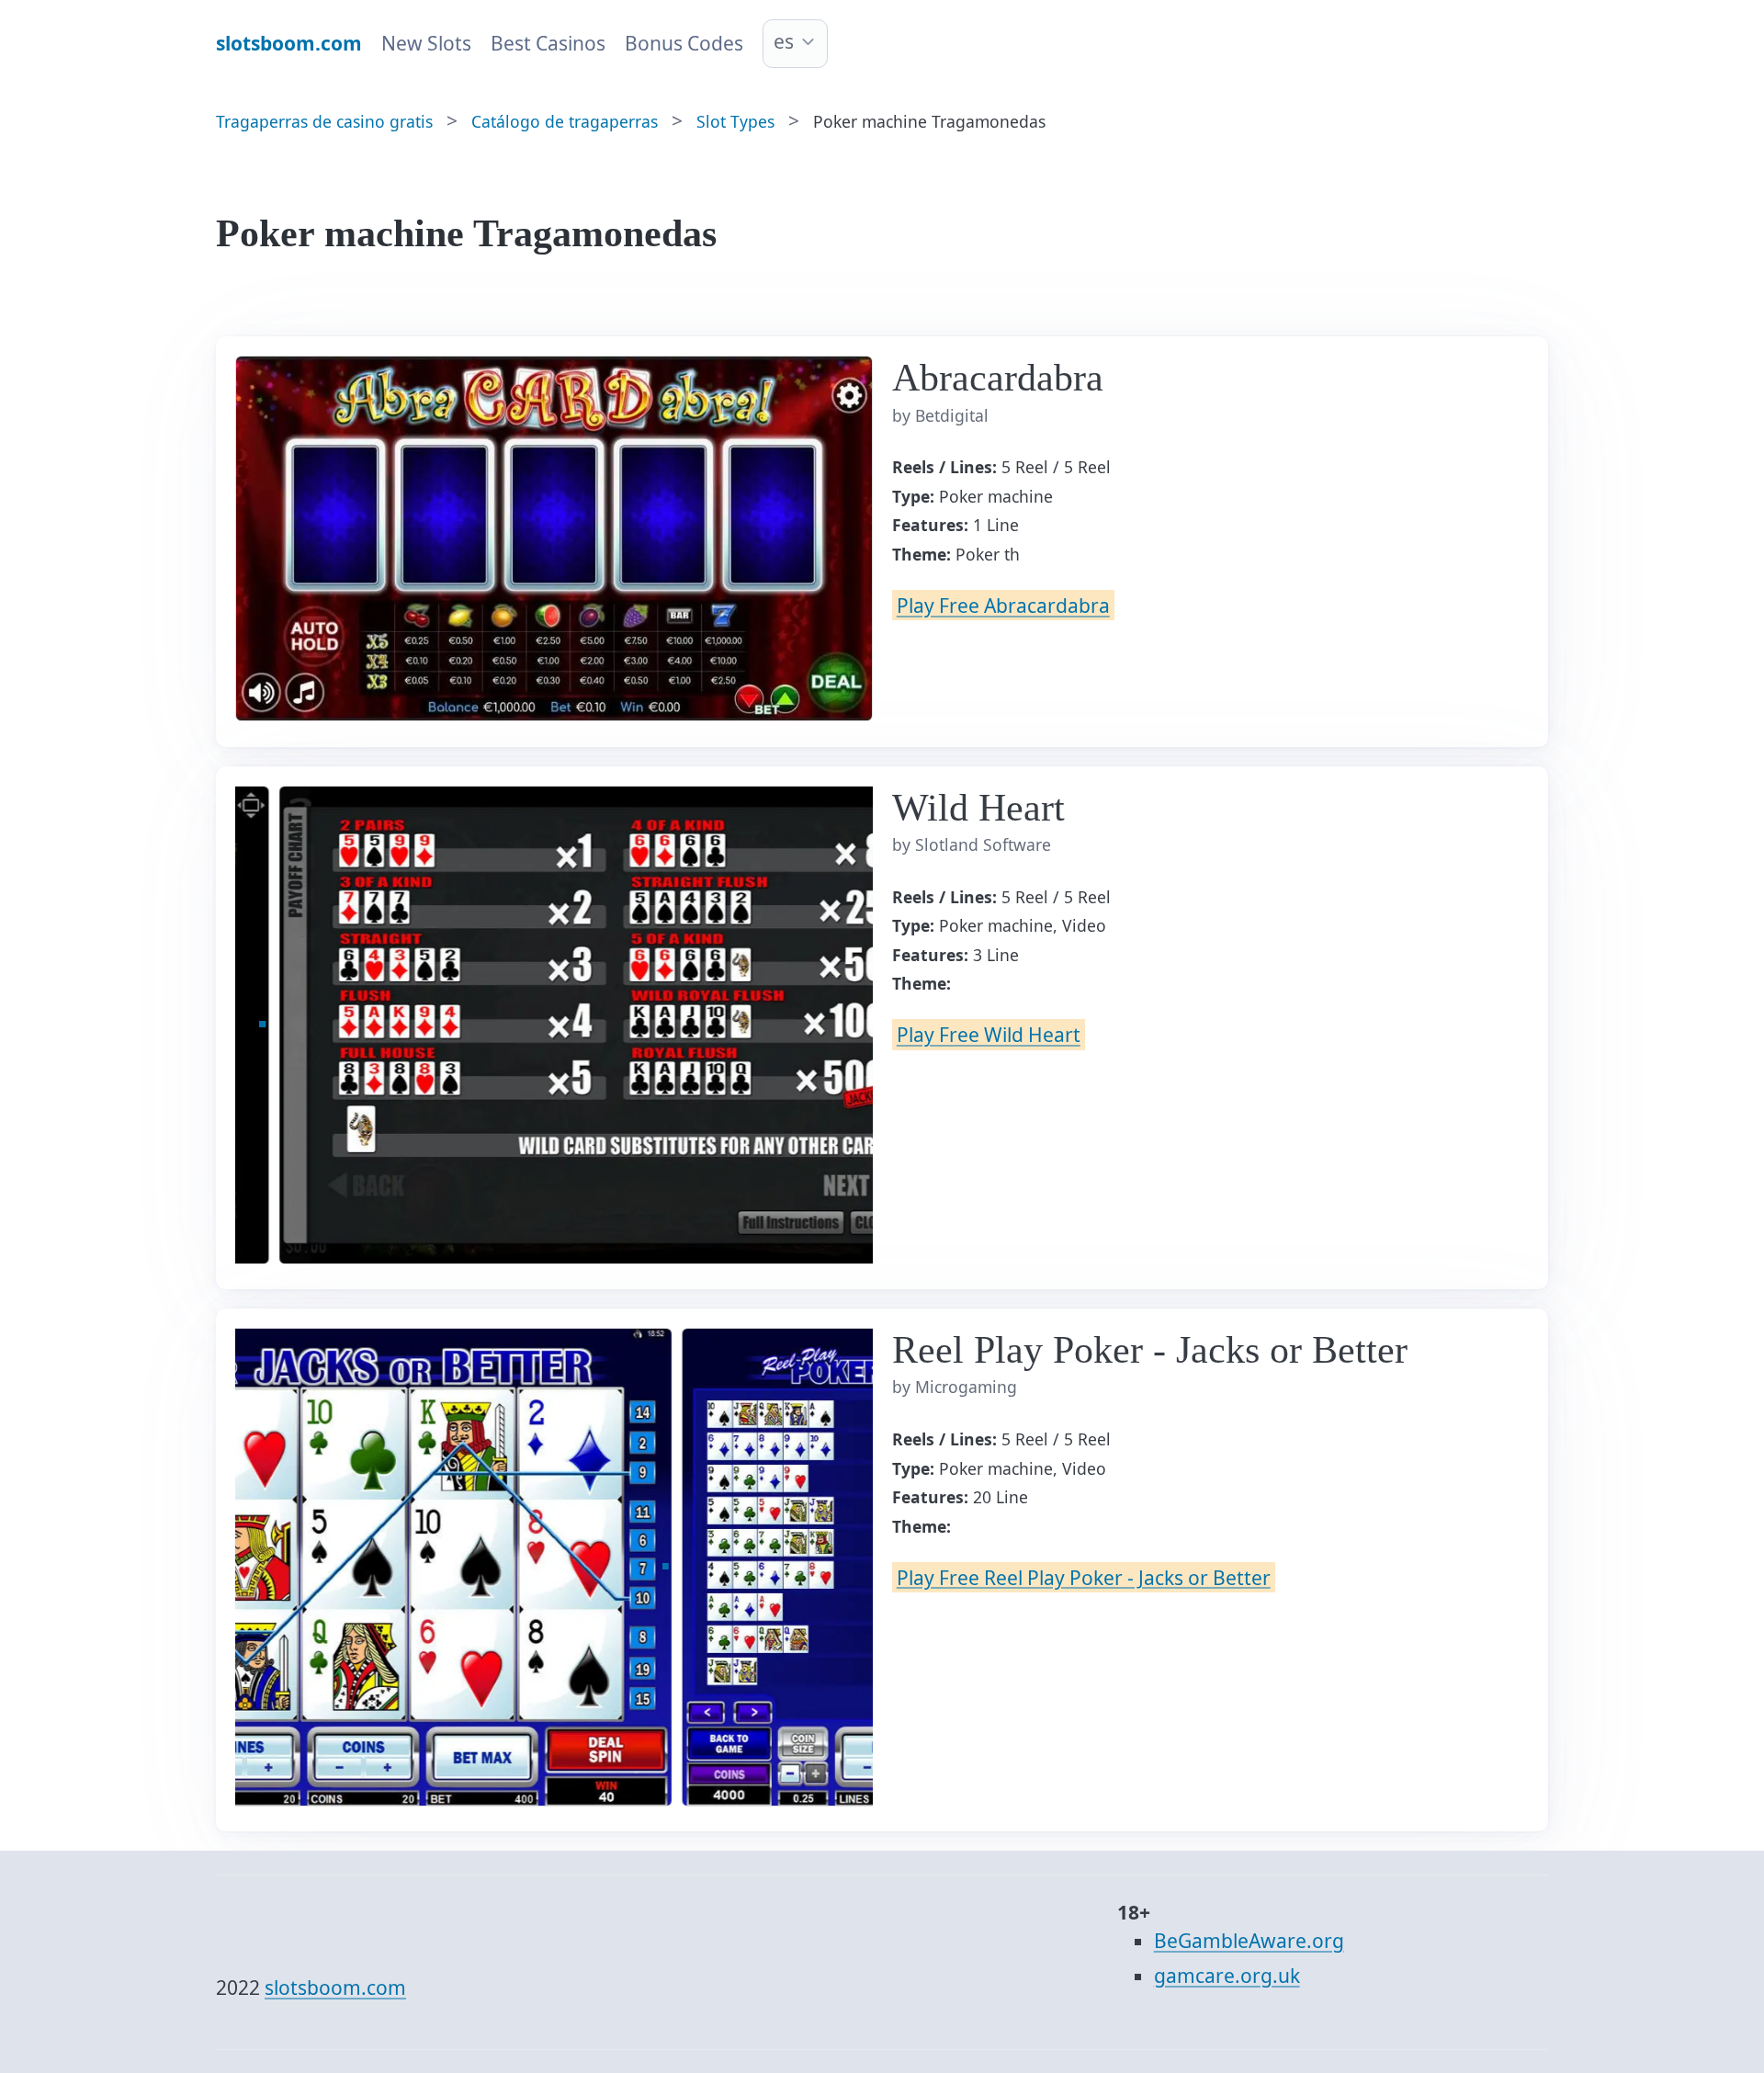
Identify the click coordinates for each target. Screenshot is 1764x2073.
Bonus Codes (684, 43)
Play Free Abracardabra (1003, 606)
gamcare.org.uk (1227, 1976)
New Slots (426, 43)
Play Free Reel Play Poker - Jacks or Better (1084, 1577)
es (784, 41)
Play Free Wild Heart (989, 1035)
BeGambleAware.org (1249, 1941)
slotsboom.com (335, 1988)
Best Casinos (548, 43)
